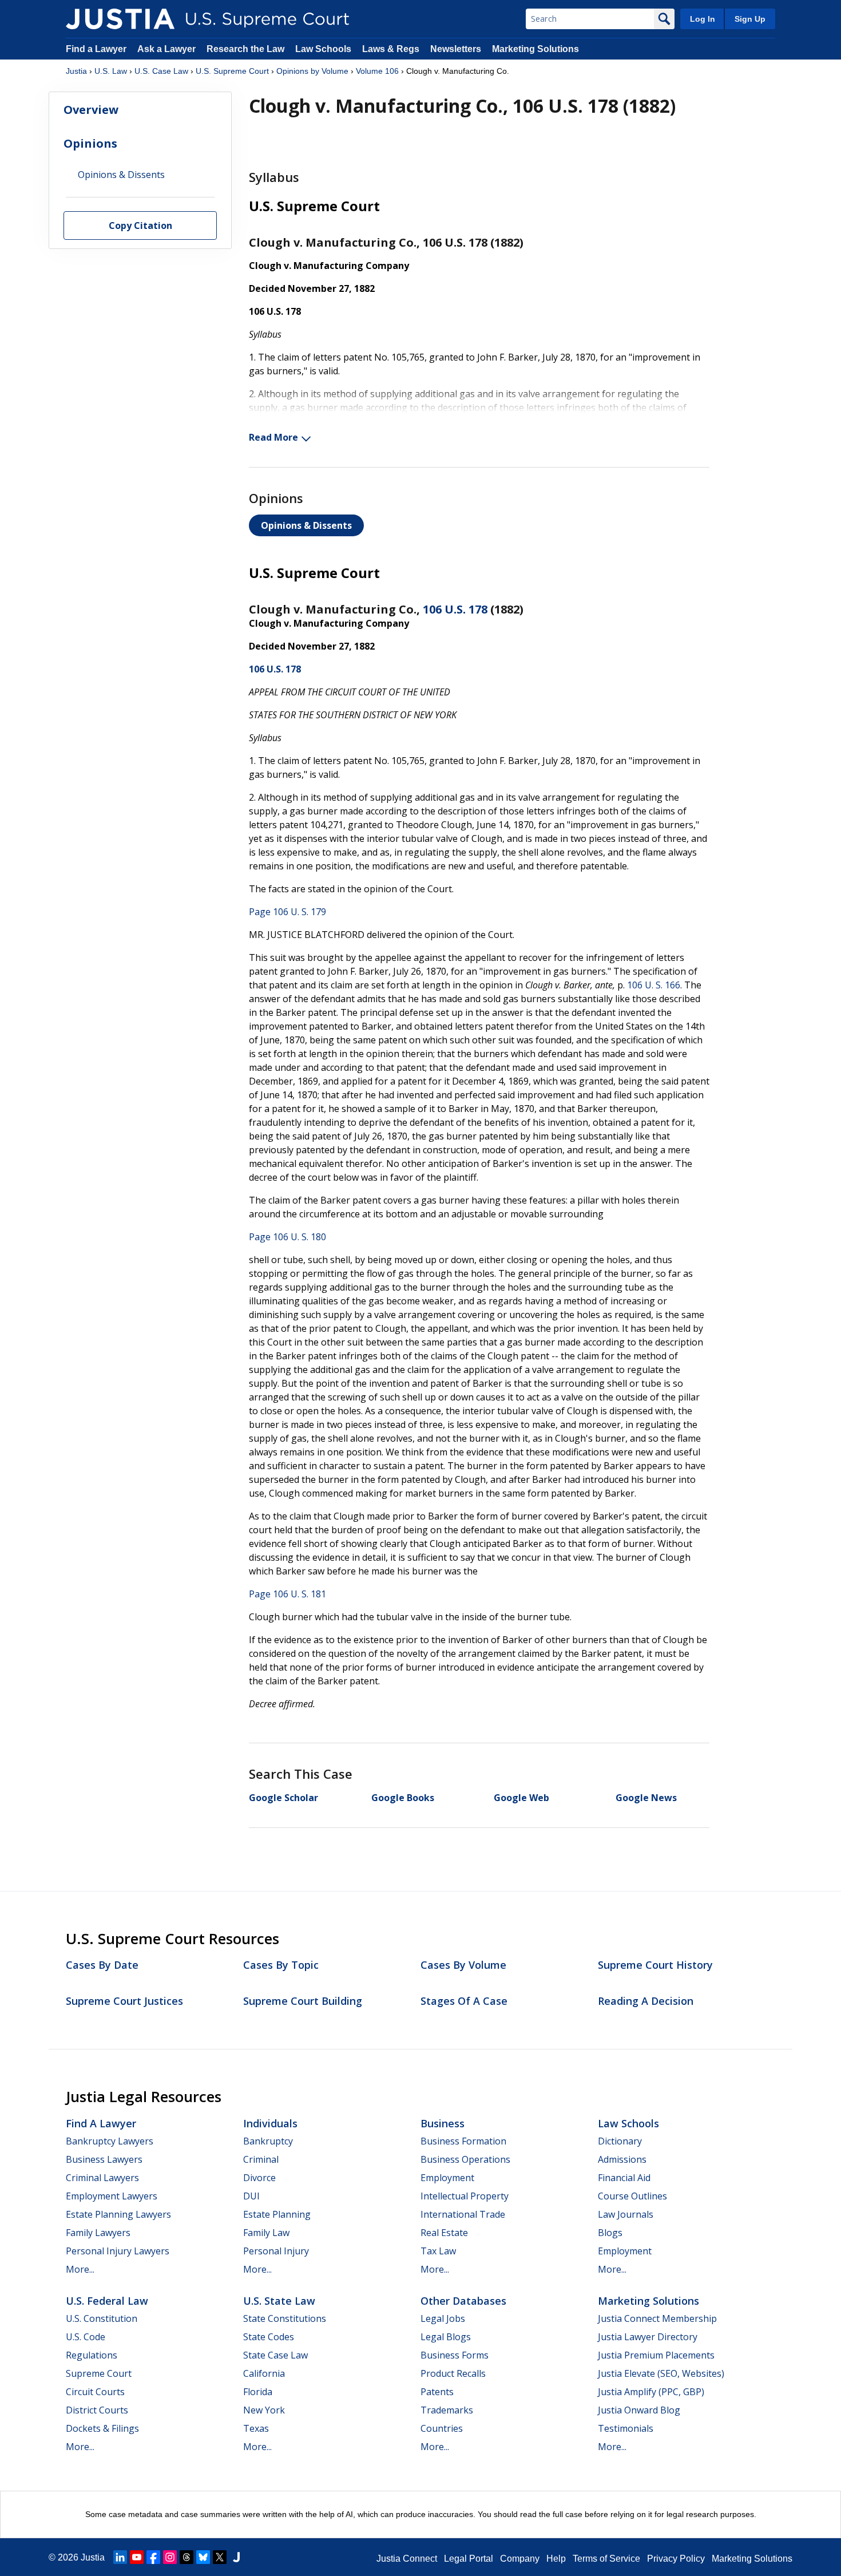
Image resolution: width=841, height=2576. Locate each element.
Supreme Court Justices (124, 2001)
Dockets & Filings (102, 2428)
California (264, 2373)
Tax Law (438, 2251)
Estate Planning (277, 2214)
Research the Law (245, 49)
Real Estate (444, 2233)
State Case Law (275, 2355)
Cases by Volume (463, 1965)
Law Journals (626, 2214)
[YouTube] (137, 2557)
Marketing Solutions (535, 49)
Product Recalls (453, 2373)
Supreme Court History (655, 1965)
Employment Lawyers (112, 2196)
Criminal (261, 2159)
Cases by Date (102, 1965)
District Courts (97, 2410)
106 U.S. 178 (455, 609)
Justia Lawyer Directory (648, 2337)
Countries (442, 2428)
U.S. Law (111, 71)
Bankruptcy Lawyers (110, 2141)
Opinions (90, 143)
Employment (447, 2178)
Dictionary (620, 2141)
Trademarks (447, 2410)
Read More (273, 437)
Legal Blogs (446, 2337)
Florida (258, 2392)
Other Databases (463, 2301)
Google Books (403, 1798)
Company (520, 2559)
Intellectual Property (465, 2196)
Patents (437, 2392)
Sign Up (750, 19)
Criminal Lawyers (102, 2178)
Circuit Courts (95, 2392)
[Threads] (187, 2557)
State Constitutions (285, 2318)
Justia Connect (407, 2559)
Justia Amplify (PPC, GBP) (651, 2392)
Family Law (266, 2233)
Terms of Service (606, 2559)
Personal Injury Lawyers (118, 2251)
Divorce (259, 2178)
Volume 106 (377, 71)
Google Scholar (283, 1798)
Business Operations (465, 2159)
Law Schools (323, 49)
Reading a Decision (646, 2001)
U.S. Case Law (161, 71)
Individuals (270, 2123)
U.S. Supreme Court (232, 71)
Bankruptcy (268, 2141)
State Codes (269, 2337)
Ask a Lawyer (168, 49)
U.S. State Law (279, 2301)
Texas (256, 2428)
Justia (76, 71)
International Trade (463, 2214)
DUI (251, 2196)
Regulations (92, 2355)
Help (556, 2559)
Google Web (521, 1798)
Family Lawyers (98, 2233)
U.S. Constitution (102, 2318)
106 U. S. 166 (654, 985)
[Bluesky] (203, 2557)
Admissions (622, 2159)
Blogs (610, 2233)
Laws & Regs (391, 49)
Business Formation (463, 2141)
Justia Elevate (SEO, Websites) (661, 2373)
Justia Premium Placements (656, 2355)
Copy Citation (140, 226)
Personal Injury (276, 2251)
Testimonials (626, 2428)
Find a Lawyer (96, 49)
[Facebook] (153, 2557)
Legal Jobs (443, 2318)
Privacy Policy (676, 2559)
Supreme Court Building (303, 2001)
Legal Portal (469, 2559)
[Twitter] (220, 2557)
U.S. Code (86, 2337)
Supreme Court (99, 2373)
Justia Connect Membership (657, 2318)
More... (80, 2269)
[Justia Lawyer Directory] (236, 2557)
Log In (703, 19)
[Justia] (120, 19)
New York (264, 2410)
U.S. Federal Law (107, 2301)
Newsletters (456, 49)
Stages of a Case (464, 2001)
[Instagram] (170, 2557)
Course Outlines (632, 2196)
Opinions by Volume (312, 71)
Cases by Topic (281, 1965)
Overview (91, 110)
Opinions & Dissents (306, 525)
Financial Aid (624, 2178)
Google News (646, 1798)
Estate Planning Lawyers (118, 2214)
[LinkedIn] (120, 2557)
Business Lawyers (104, 2159)
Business (443, 2123)
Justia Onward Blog (639, 2410)
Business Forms (455, 2355)
